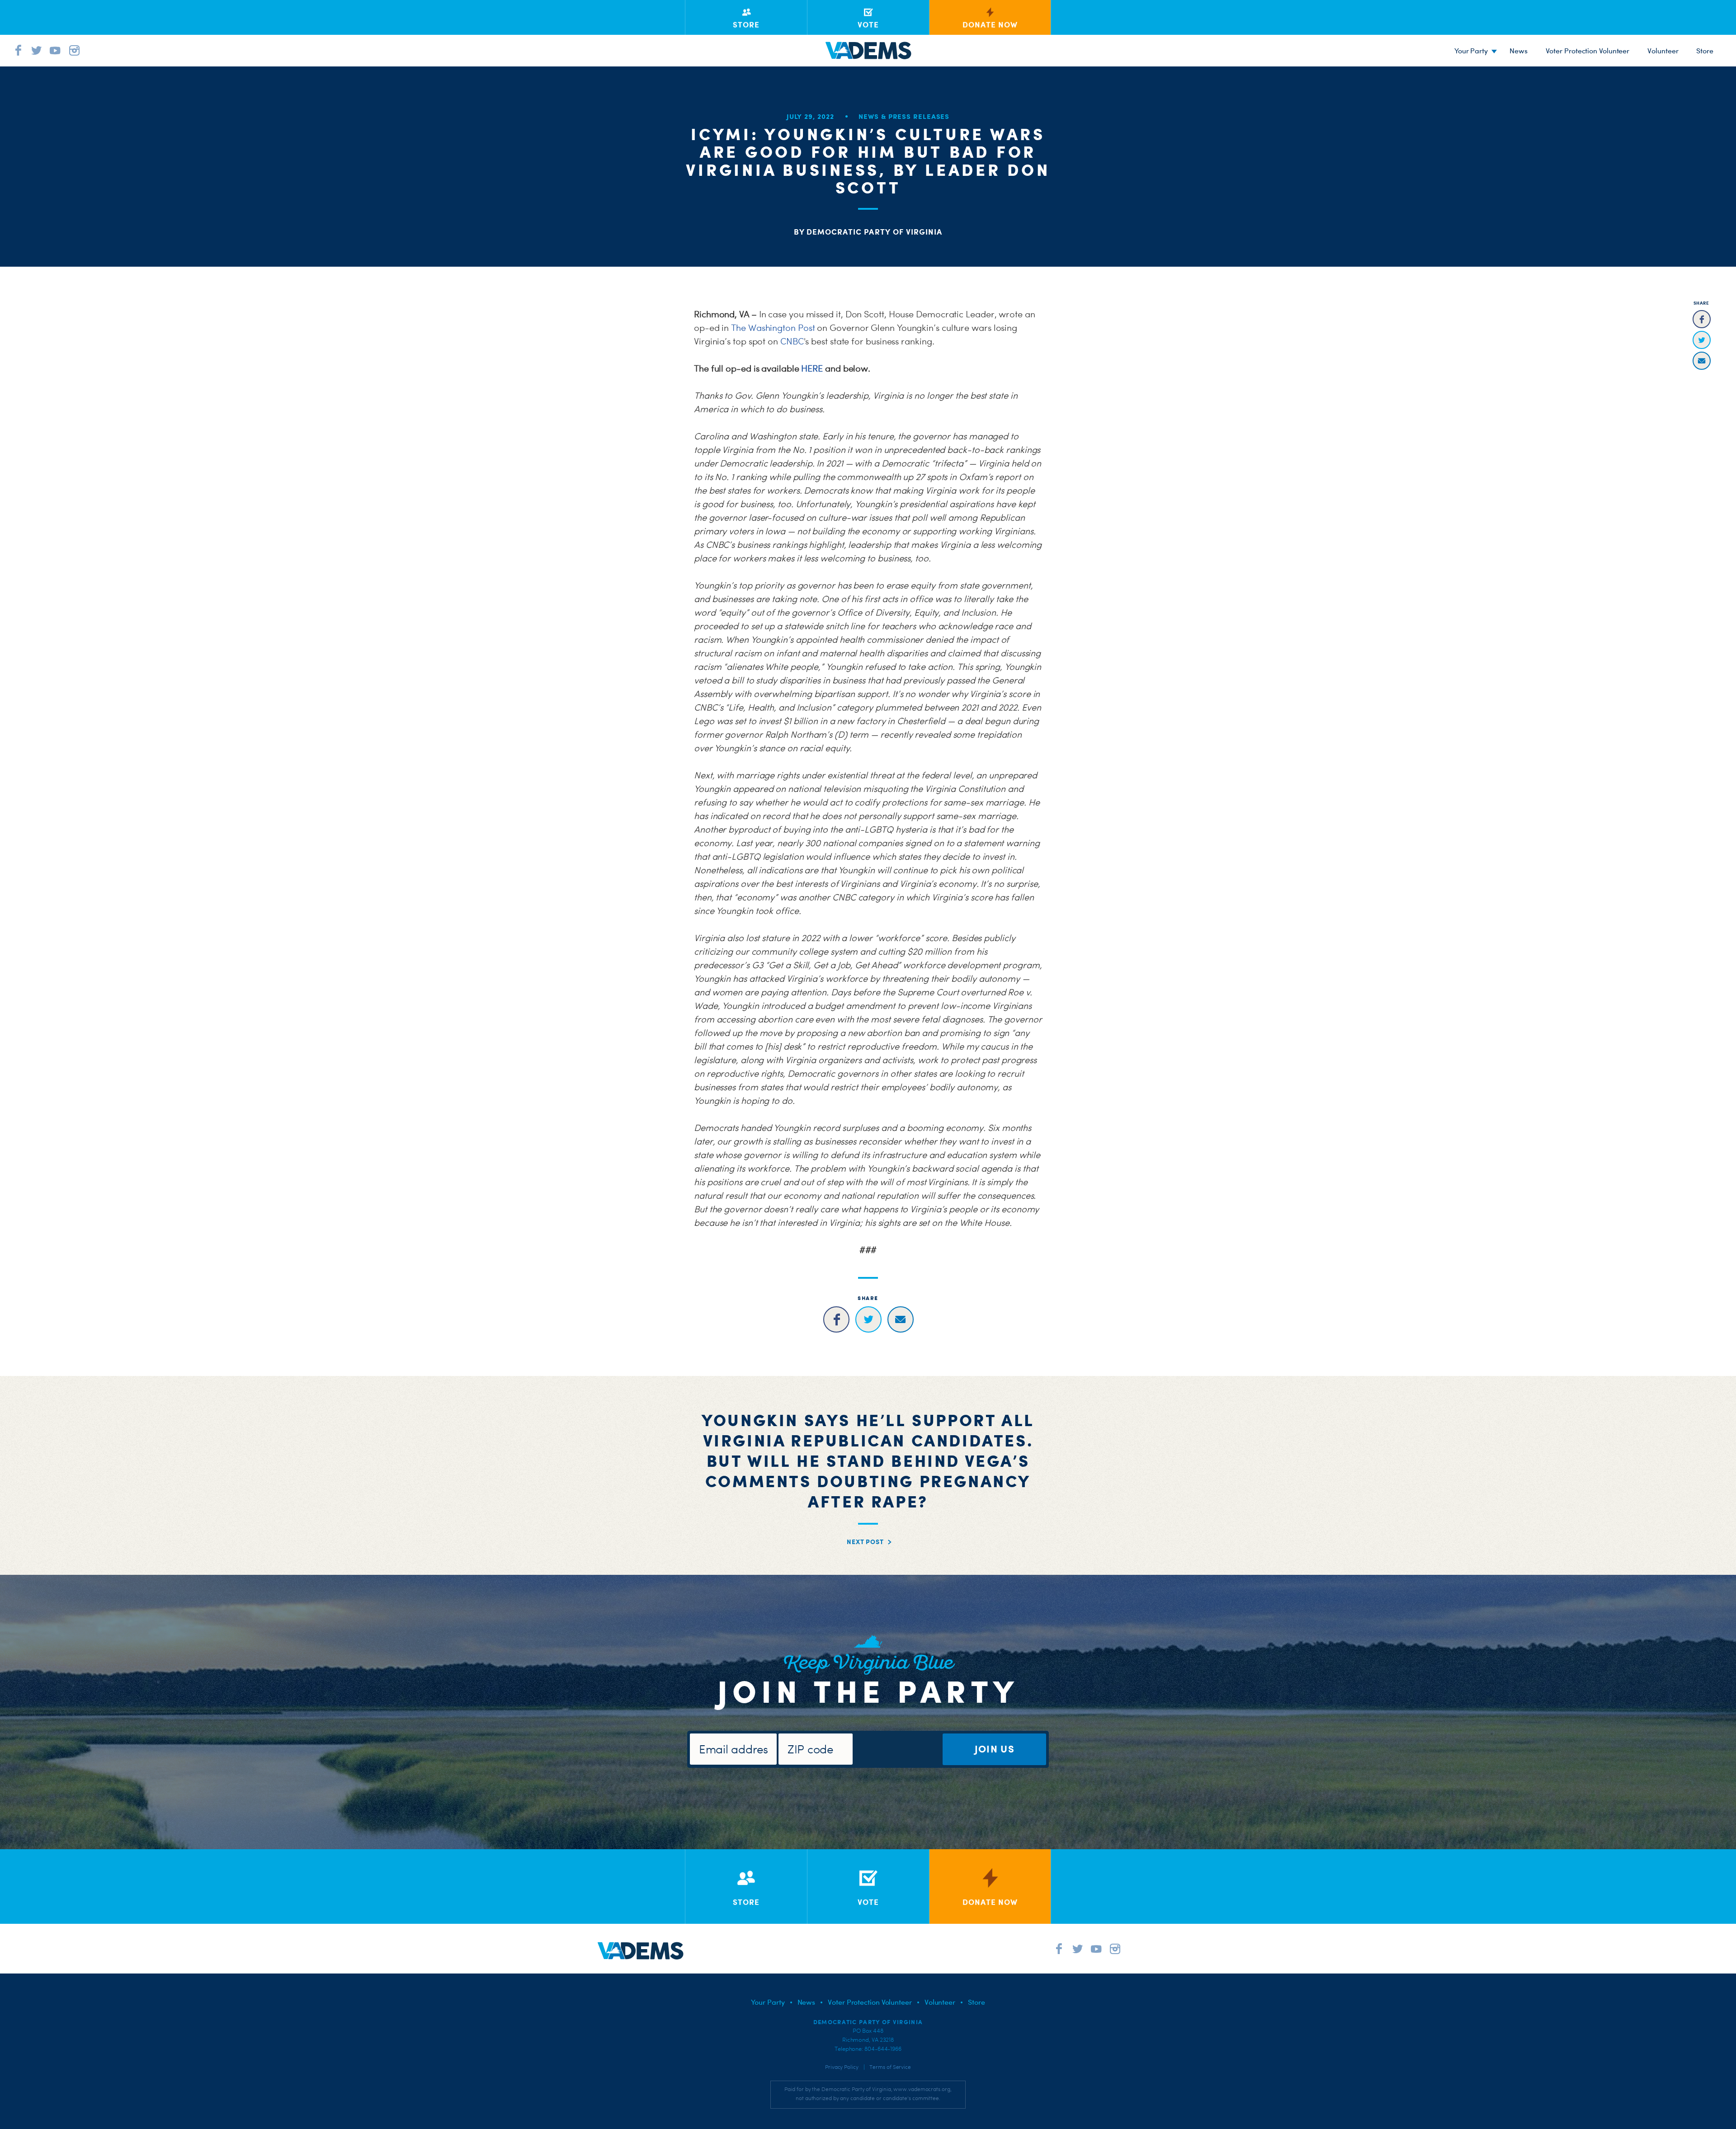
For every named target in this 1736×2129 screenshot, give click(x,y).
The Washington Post (773, 328)
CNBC (792, 341)
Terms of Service (890, 2067)
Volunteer (1663, 51)
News (1519, 51)
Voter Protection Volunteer (1588, 51)
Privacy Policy (842, 2067)
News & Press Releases (904, 116)
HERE (812, 368)
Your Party (1471, 51)
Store (976, 2002)
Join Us (995, 1749)
